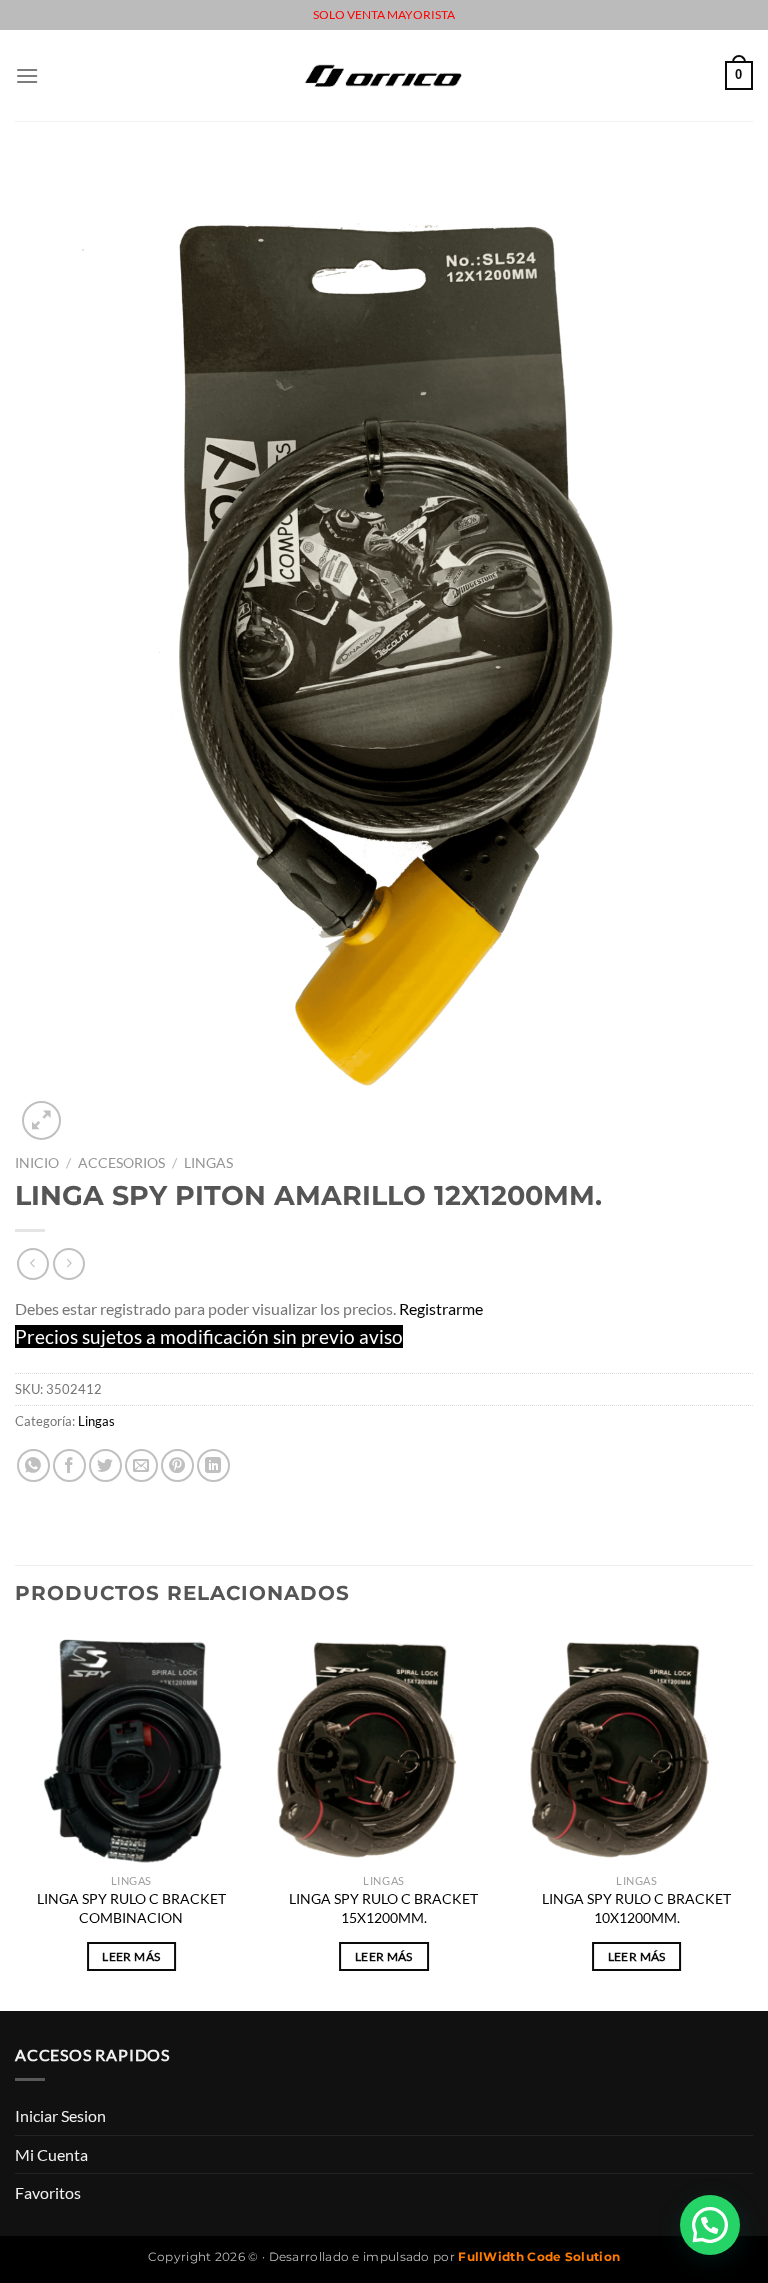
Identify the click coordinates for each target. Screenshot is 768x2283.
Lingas (208, 1163)
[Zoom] (41, 1120)
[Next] (752, 1818)
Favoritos (48, 2192)
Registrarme (441, 1308)
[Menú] (27, 75)
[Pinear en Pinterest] (177, 1465)
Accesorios (121, 1163)
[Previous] (16, 1818)
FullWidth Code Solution (539, 2256)
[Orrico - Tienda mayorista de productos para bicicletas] (384, 75)
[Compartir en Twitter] (105, 1465)
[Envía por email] (141, 1465)
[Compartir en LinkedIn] (213, 1465)
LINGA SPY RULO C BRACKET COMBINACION (131, 1908)
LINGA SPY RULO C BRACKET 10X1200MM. (636, 1908)
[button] (710, 2225)
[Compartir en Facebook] (69, 1465)
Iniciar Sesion (60, 2115)
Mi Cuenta (51, 2154)
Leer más (131, 1956)
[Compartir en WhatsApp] (33, 1465)
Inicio (37, 1163)
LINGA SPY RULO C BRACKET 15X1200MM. (383, 1908)
